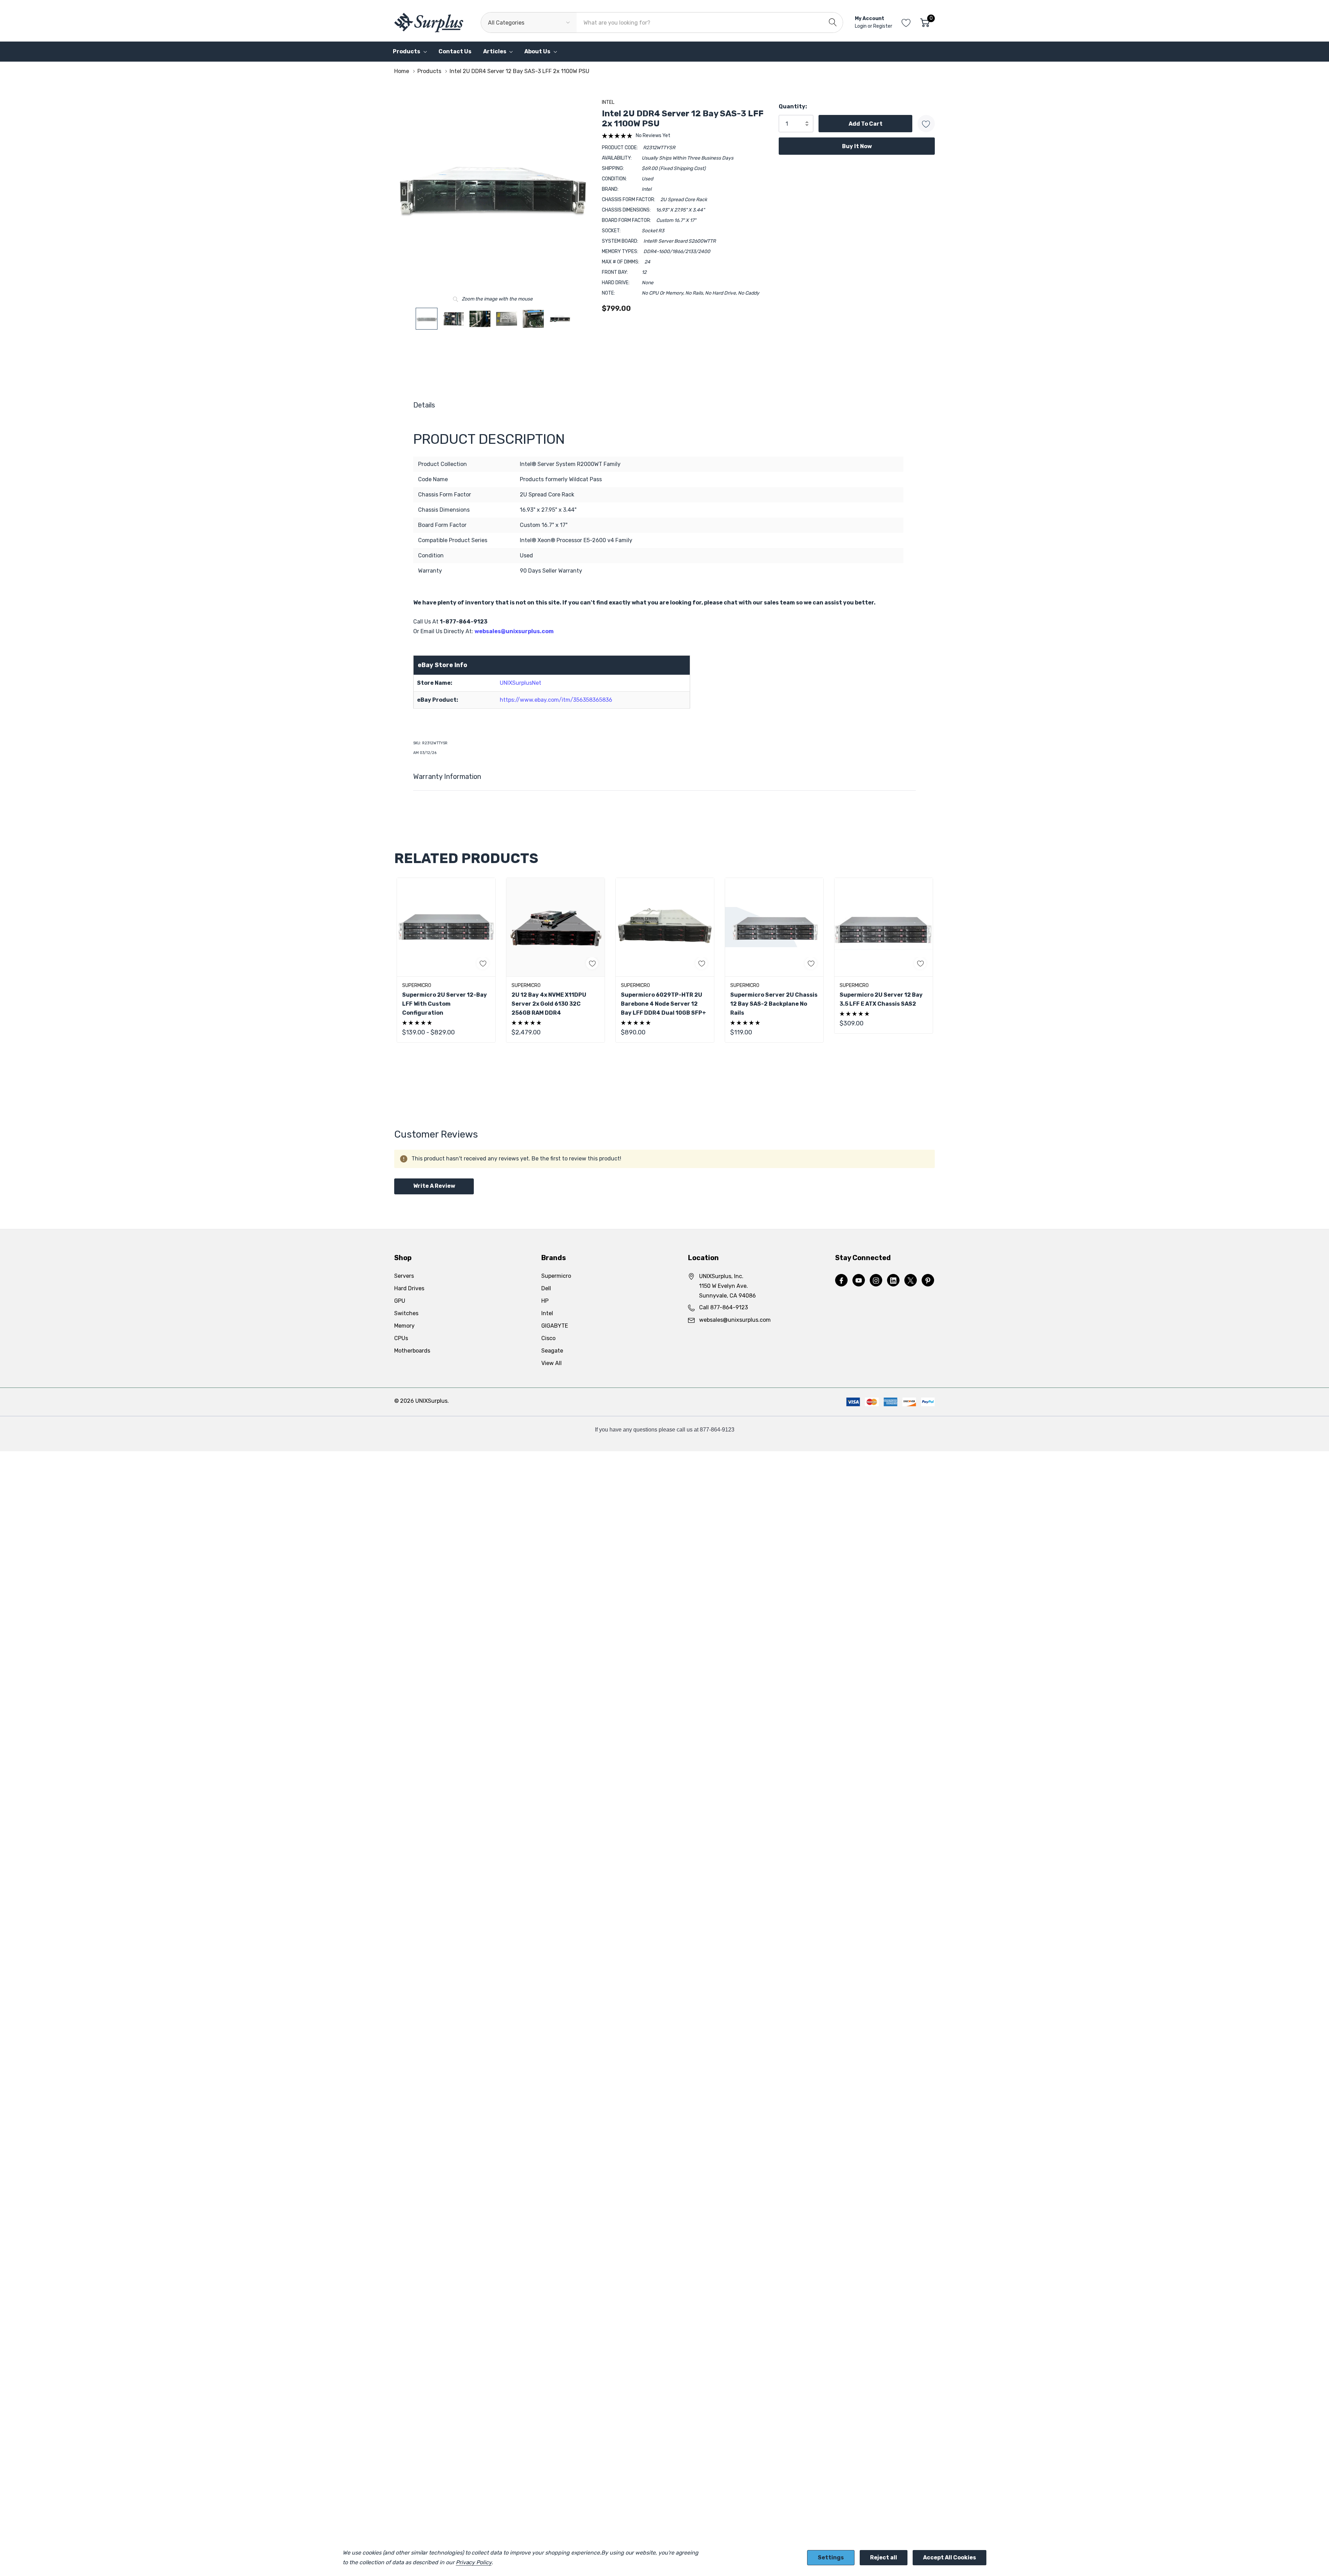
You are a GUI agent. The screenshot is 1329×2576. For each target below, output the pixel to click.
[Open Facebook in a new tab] (841, 1281)
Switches (406, 1313)
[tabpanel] (446, 960)
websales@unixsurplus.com (514, 631)
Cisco (548, 1338)
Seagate (552, 1351)
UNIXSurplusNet (521, 683)
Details (424, 405)
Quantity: (793, 106)
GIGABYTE (555, 1326)
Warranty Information (447, 777)
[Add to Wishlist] (926, 124)
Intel (608, 102)
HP (545, 1301)
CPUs (401, 1338)
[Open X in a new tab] (911, 1281)
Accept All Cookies (950, 2557)
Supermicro (556, 1276)
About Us (537, 51)
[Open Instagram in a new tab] (876, 1281)
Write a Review (434, 1186)
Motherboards (412, 1351)
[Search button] (833, 23)
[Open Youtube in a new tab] (859, 1281)
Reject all (884, 2557)
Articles (495, 51)
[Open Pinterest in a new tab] (928, 1281)
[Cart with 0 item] (925, 23)
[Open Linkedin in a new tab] (893, 1281)
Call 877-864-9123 (724, 1307)
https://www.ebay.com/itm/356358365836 (556, 700)
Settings (831, 2557)
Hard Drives (409, 1288)
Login (861, 26)
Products (406, 51)
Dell (546, 1288)
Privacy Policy (474, 2562)
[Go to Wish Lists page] (906, 23)
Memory (404, 1326)
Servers (404, 1276)
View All (552, 1363)
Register (883, 26)
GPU (400, 1301)
